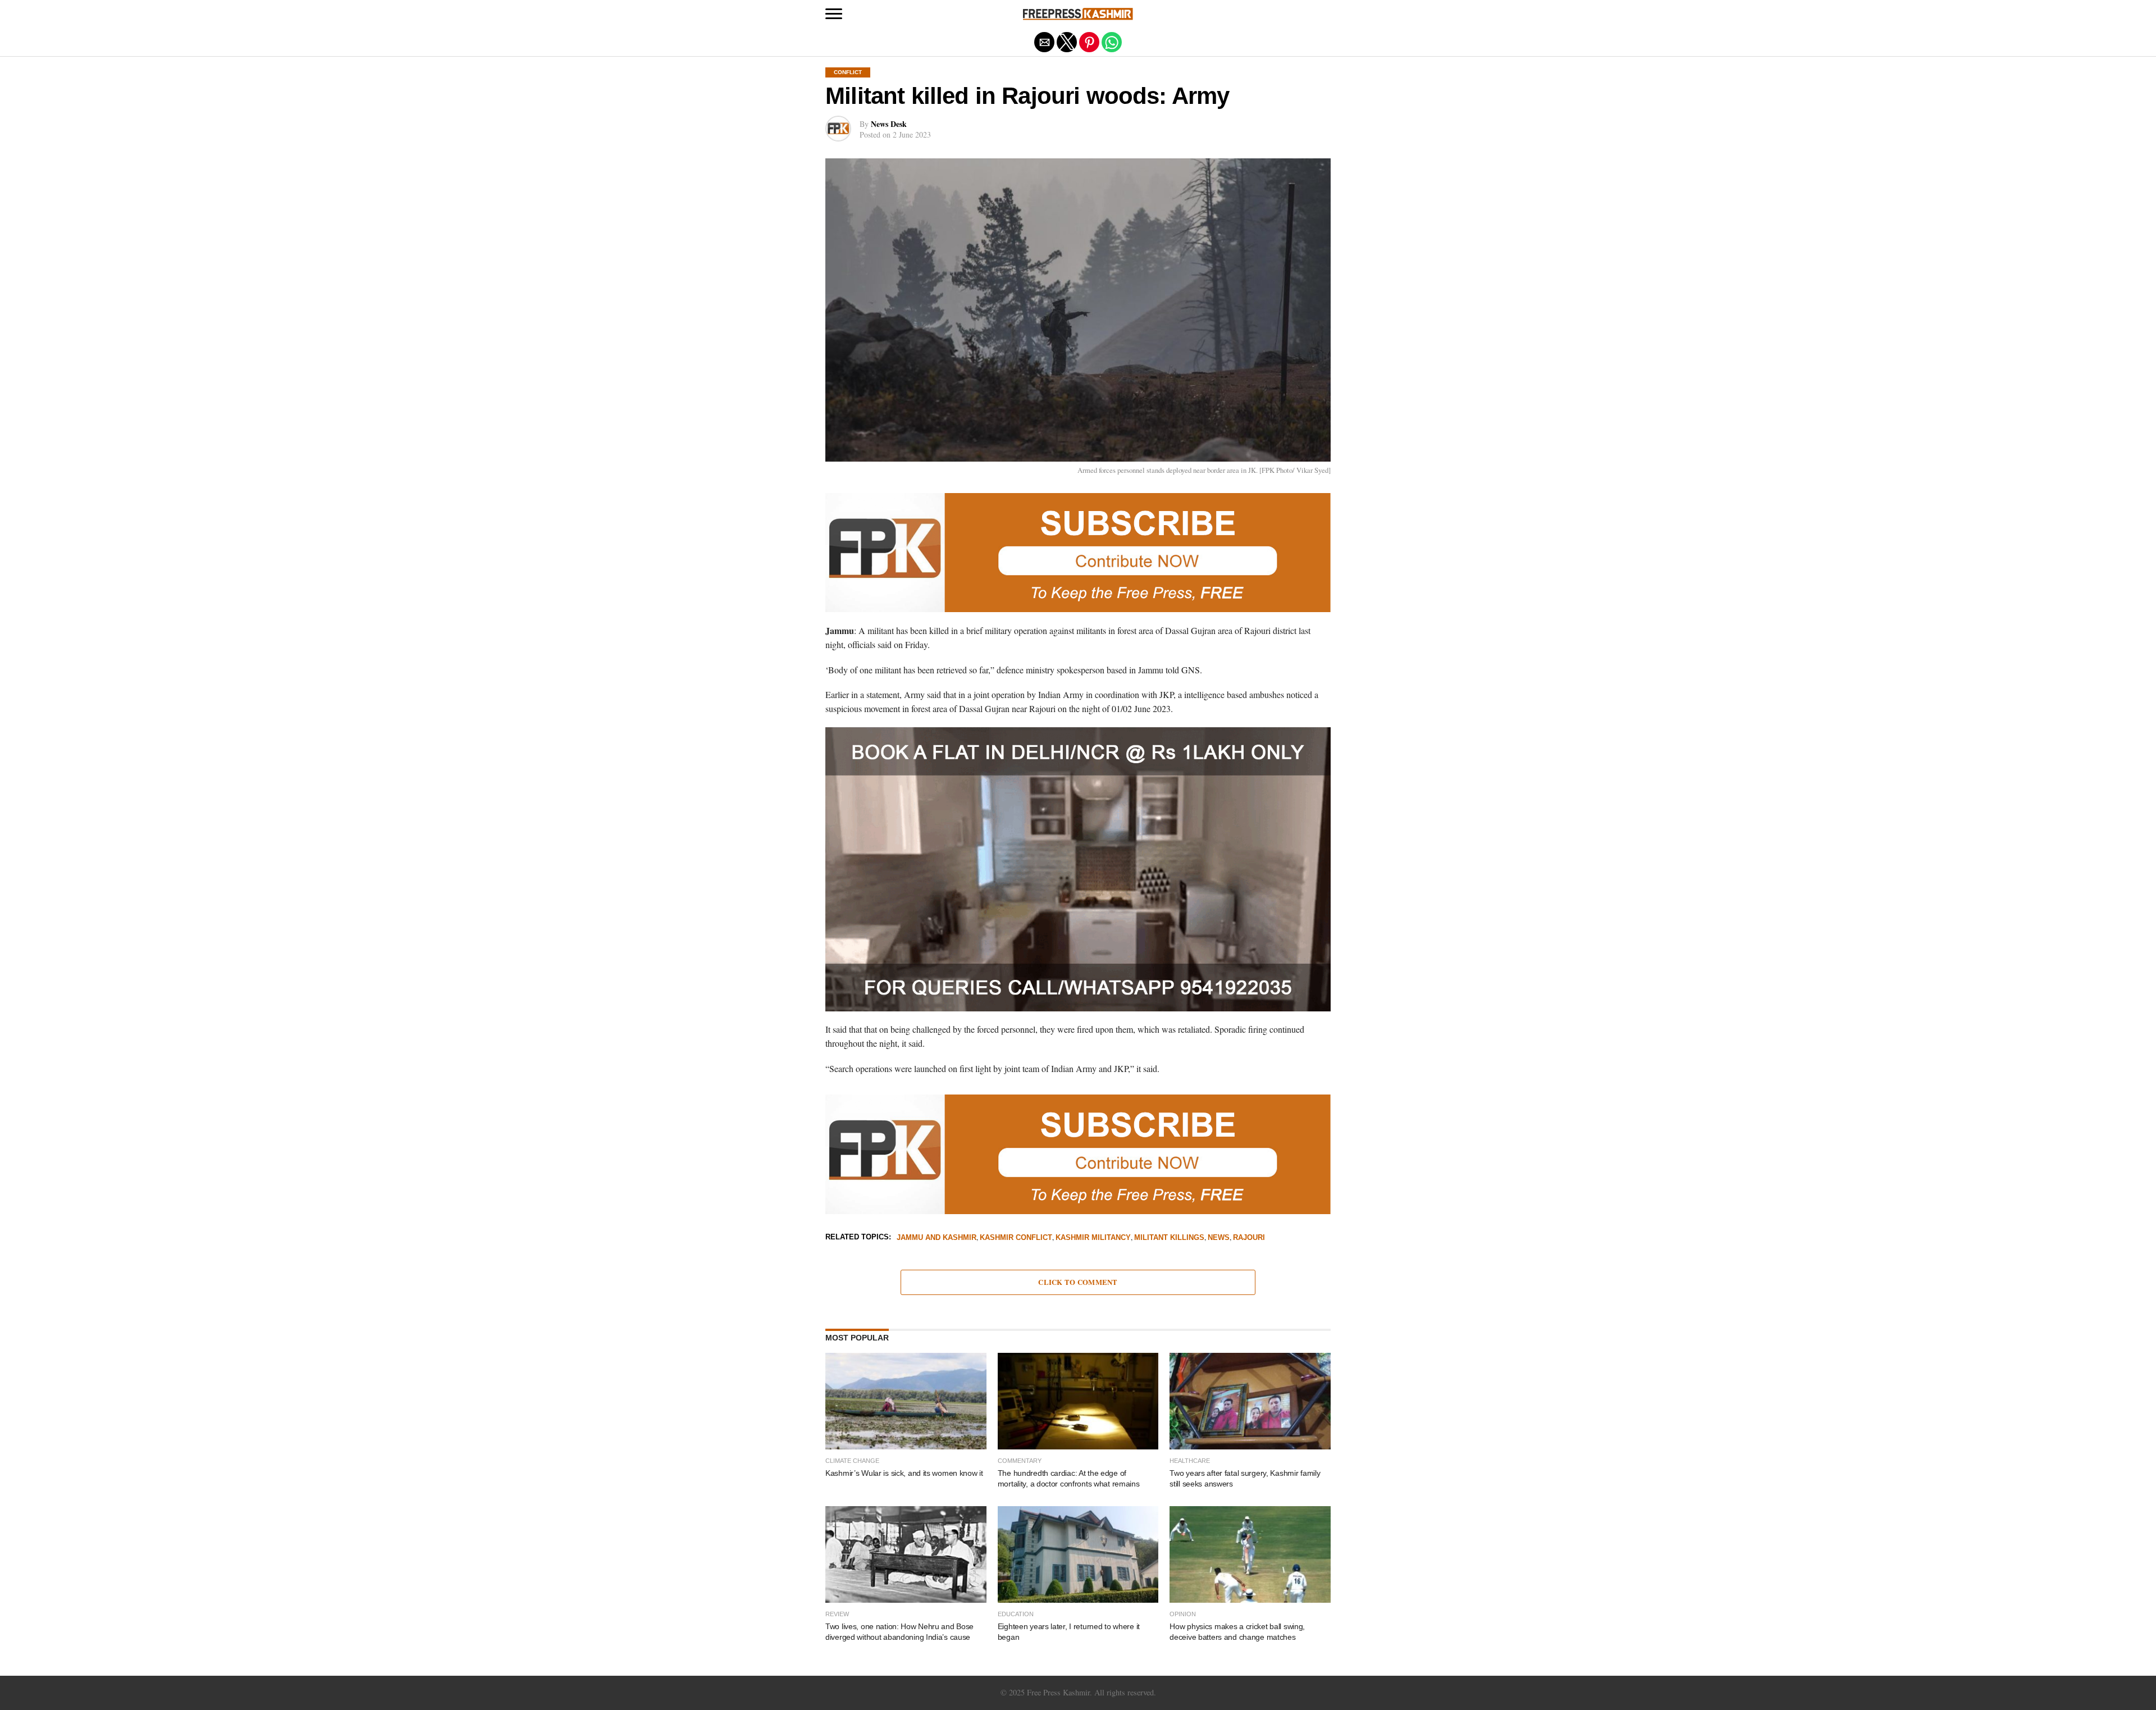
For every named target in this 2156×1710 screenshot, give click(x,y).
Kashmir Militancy (1093, 1238)
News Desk (889, 124)
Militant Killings (1169, 1238)
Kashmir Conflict (1016, 1238)
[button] (834, 14)
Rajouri (1249, 1238)
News (1219, 1238)
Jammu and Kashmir (937, 1238)
